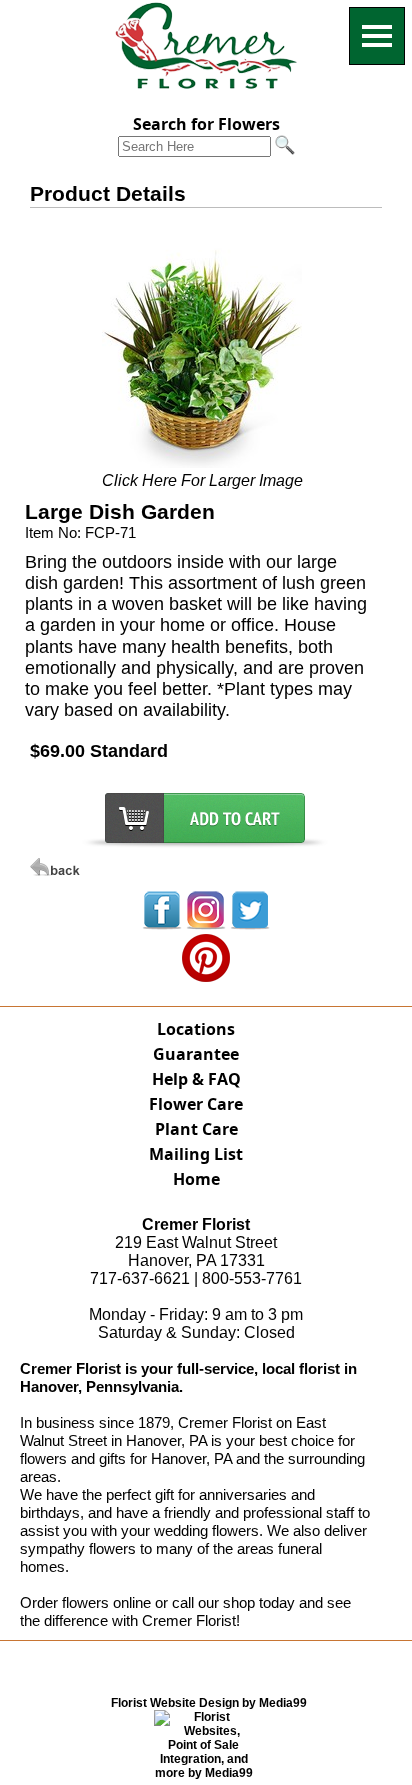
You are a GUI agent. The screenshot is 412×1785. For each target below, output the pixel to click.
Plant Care (196, 1129)
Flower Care (196, 1104)
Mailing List (196, 1154)
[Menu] (377, 36)
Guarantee (196, 1054)
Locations (196, 1029)
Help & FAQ (196, 1079)
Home (196, 1179)
